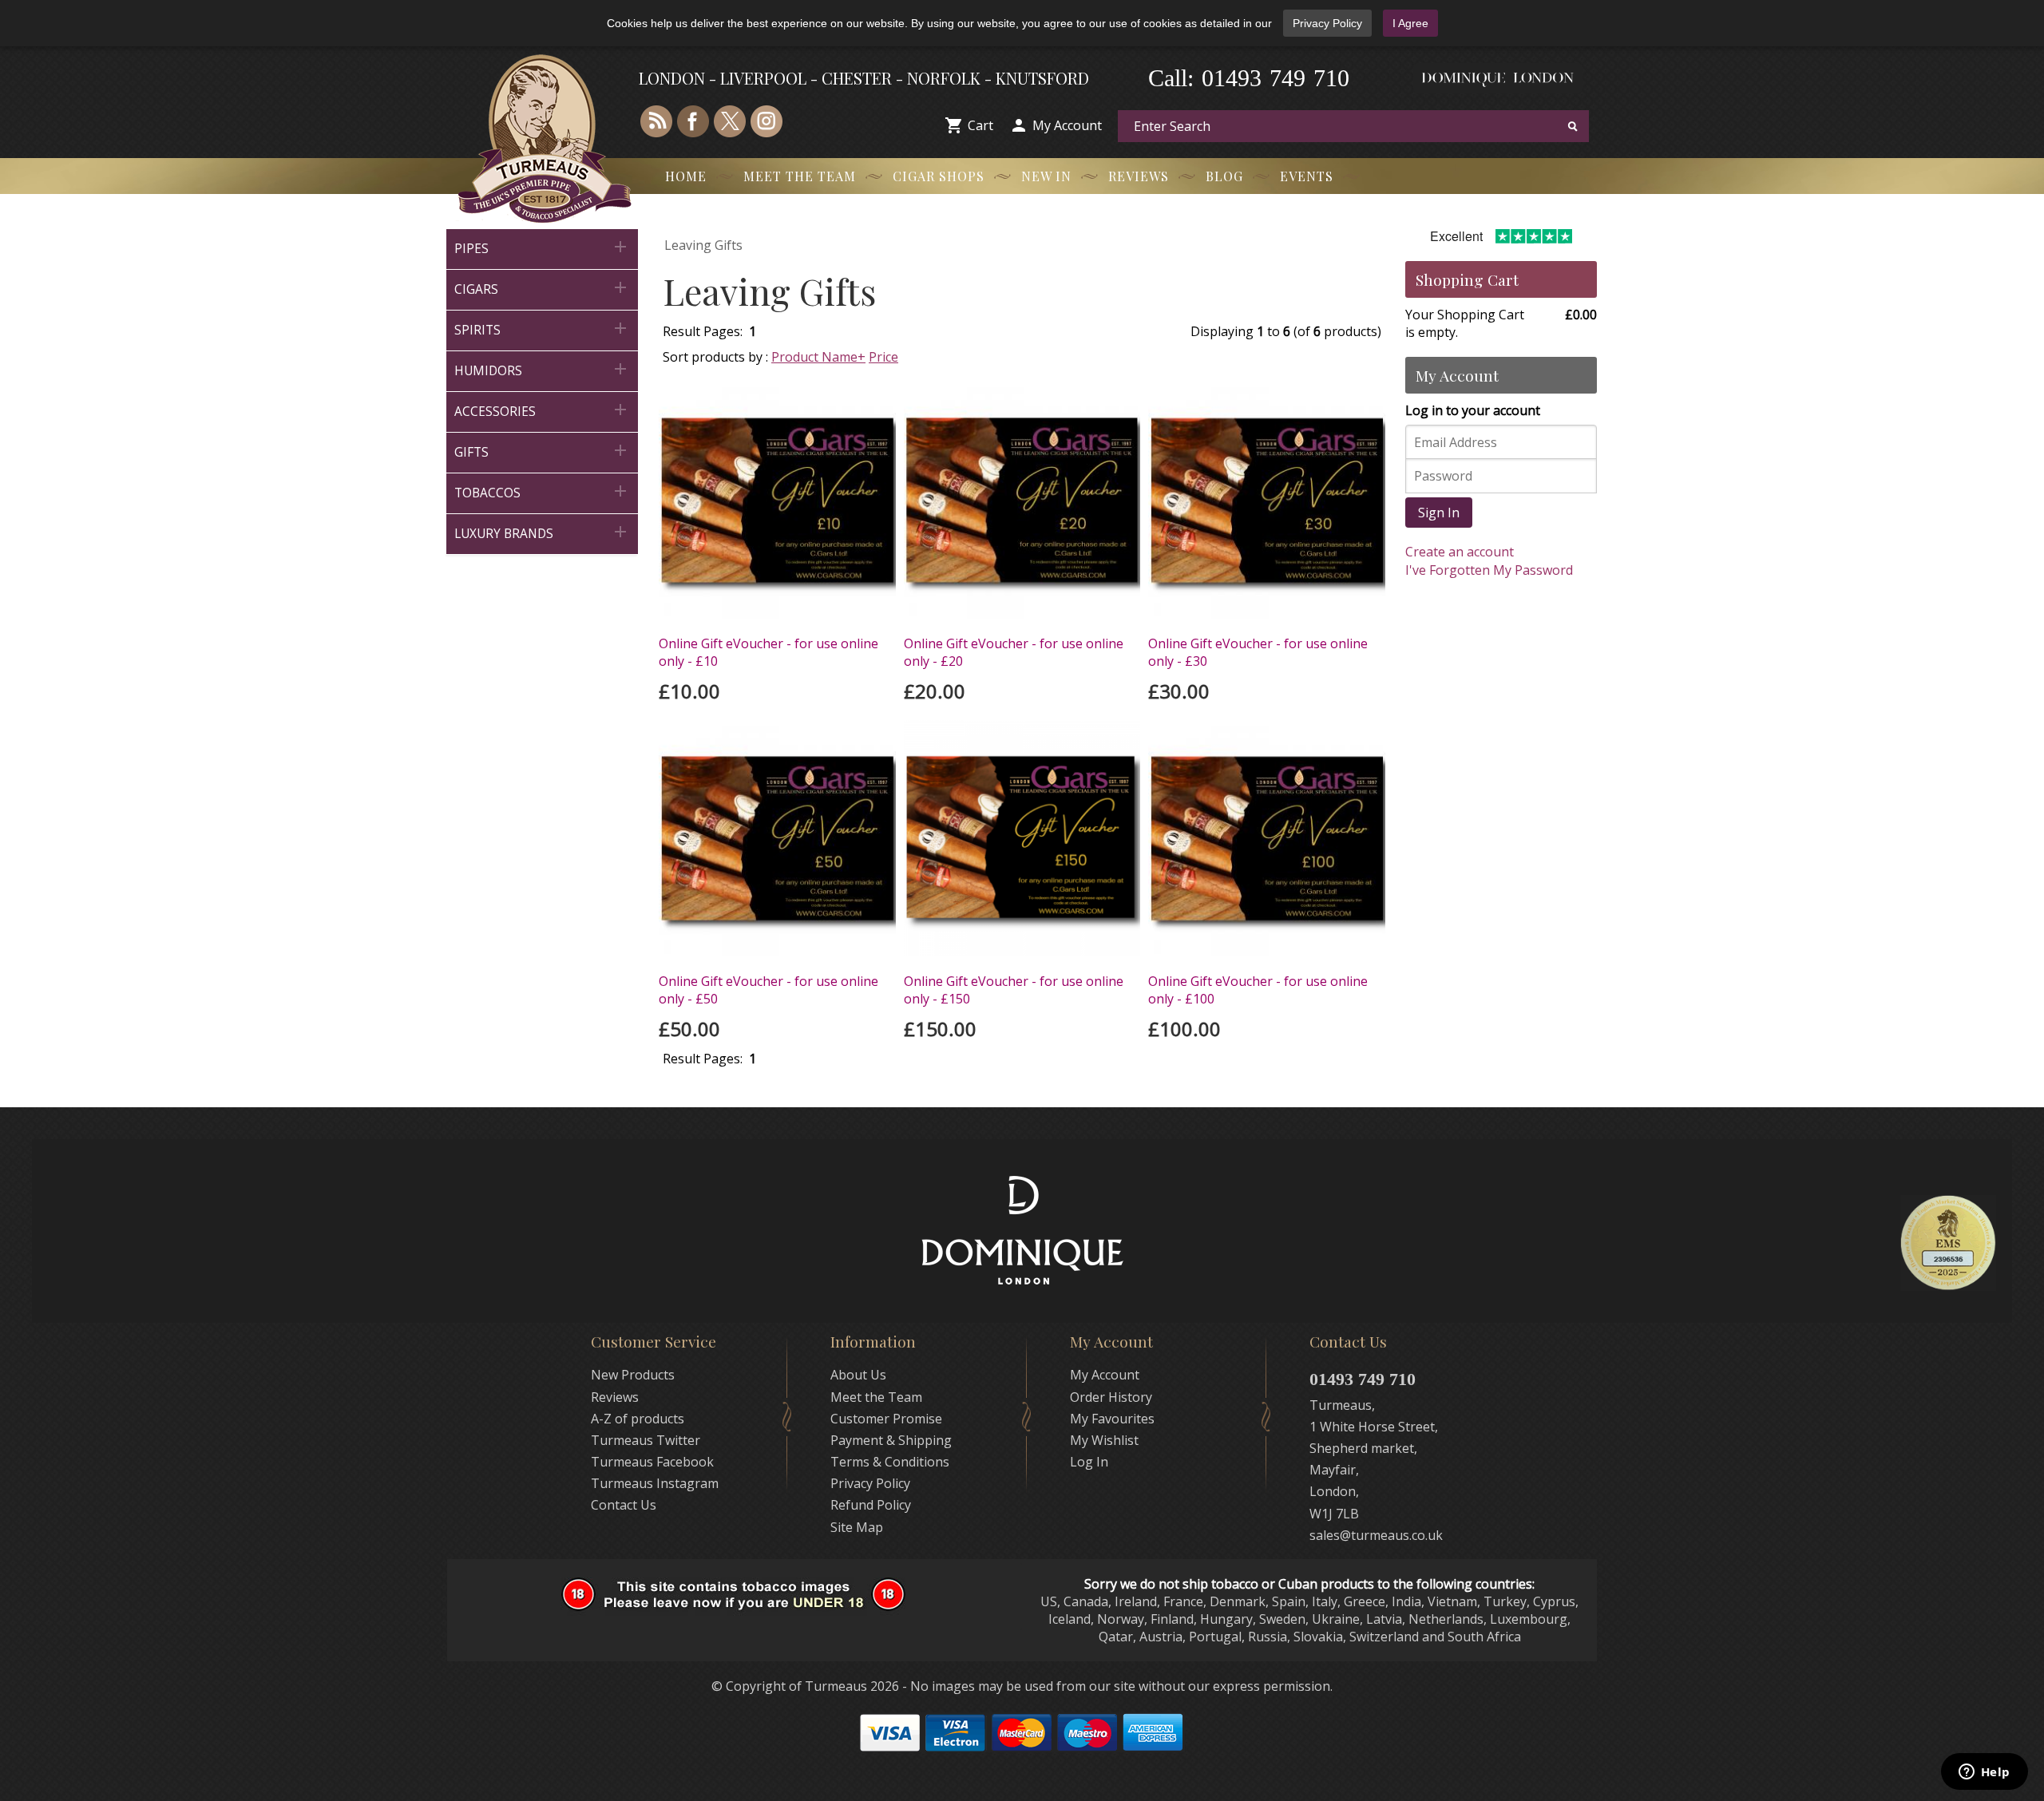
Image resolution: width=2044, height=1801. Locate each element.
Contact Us (624, 1505)
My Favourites (1112, 1419)
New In (1046, 176)
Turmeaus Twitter (646, 1440)
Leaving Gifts (703, 245)
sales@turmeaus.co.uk (1376, 1535)
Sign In (1439, 513)
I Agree (1410, 23)
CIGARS (542, 288)
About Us (858, 1375)
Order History (1111, 1397)
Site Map (857, 1527)
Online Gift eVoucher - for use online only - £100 (1258, 990)
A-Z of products (638, 1419)
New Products (633, 1375)
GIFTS (542, 451)
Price (883, 357)
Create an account (1460, 552)
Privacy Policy (1327, 23)
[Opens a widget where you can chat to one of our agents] (1984, 1773)
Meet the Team (800, 176)
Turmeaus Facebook (652, 1462)
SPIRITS (542, 329)
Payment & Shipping (891, 1440)
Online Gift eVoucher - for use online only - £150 (1014, 990)
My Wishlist (1104, 1440)
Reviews (1139, 176)
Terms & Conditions (890, 1462)
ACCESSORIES (542, 410)
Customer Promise (886, 1419)
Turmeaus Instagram (655, 1483)
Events (1307, 176)
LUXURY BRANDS (542, 532)
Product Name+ (818, 357)
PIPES (542, 247)
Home (686, 176)
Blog (1224, 176)
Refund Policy (871, 1505)
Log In (1089, 1462)
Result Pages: (703, 1059)
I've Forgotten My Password (1489, 570)
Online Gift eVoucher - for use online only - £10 (768, 652)
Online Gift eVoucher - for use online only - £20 (1014, 652)
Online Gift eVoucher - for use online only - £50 (768, 990)
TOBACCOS (542, 491)
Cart (980, 125)
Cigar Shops (939, 176)
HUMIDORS (542, 369)
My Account (1067, 125)
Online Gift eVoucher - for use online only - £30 (1258, 652)
